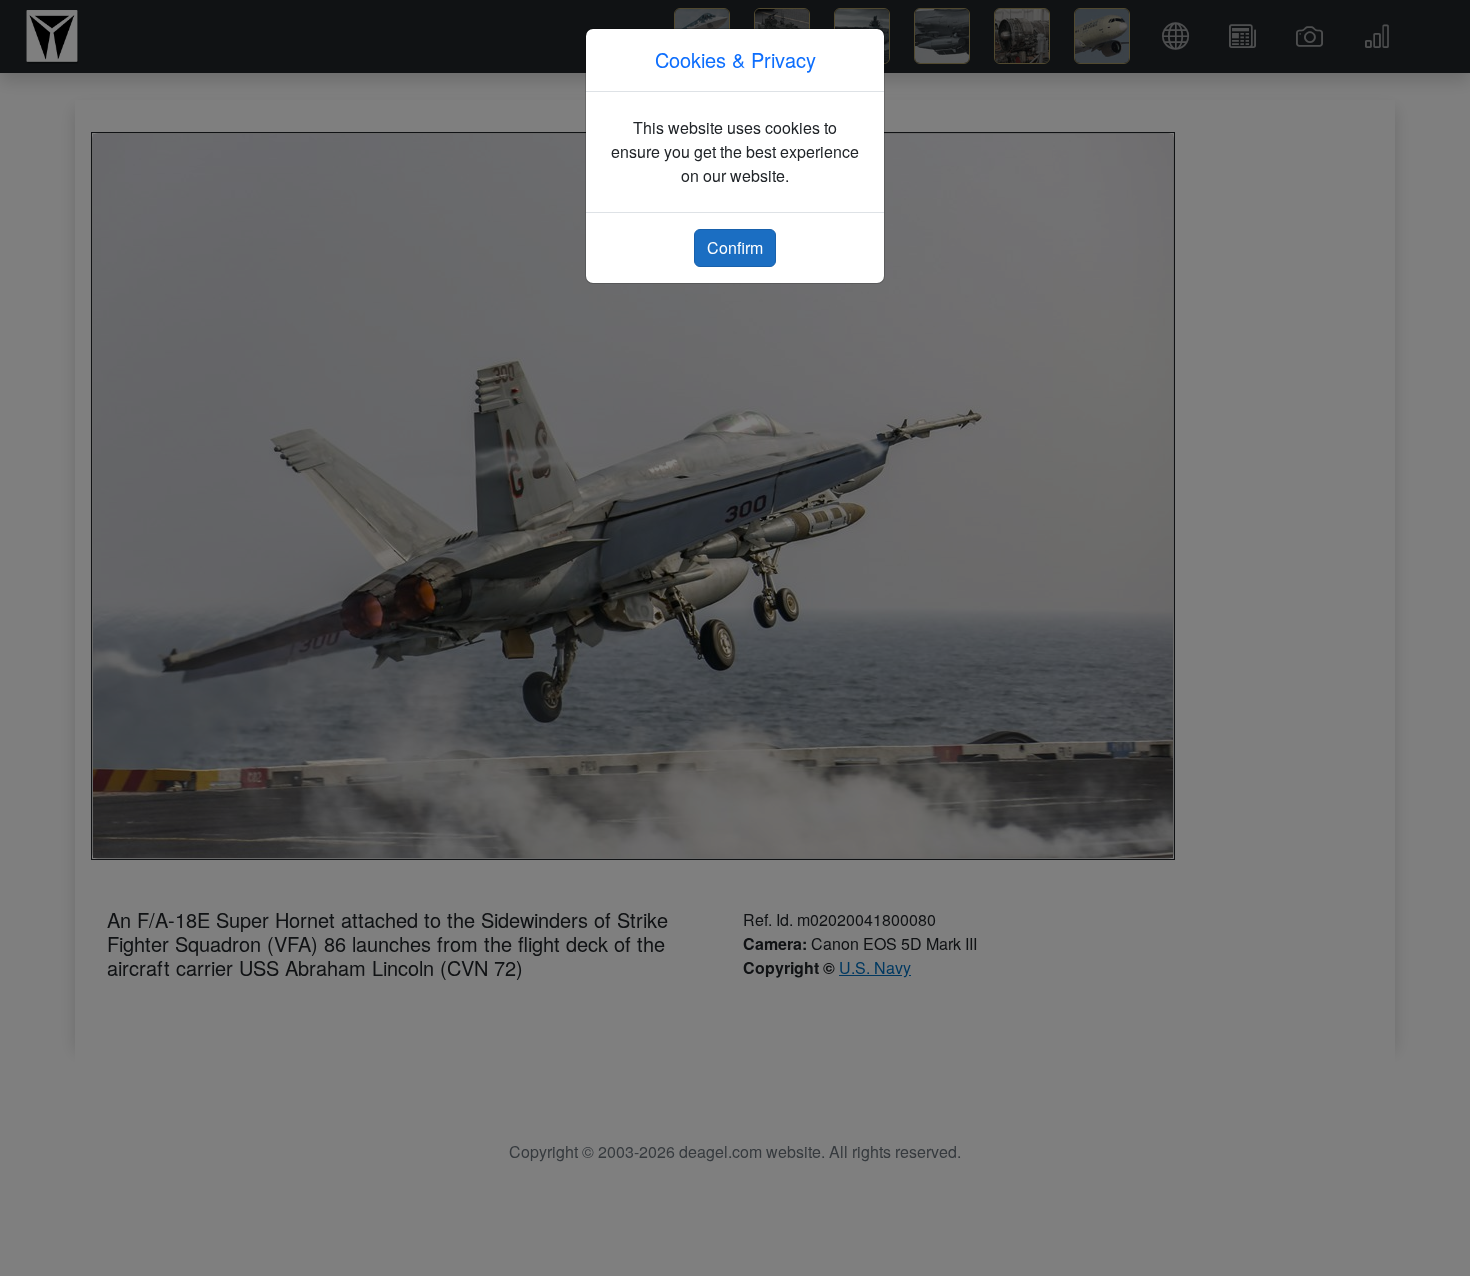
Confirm (735, 247)
